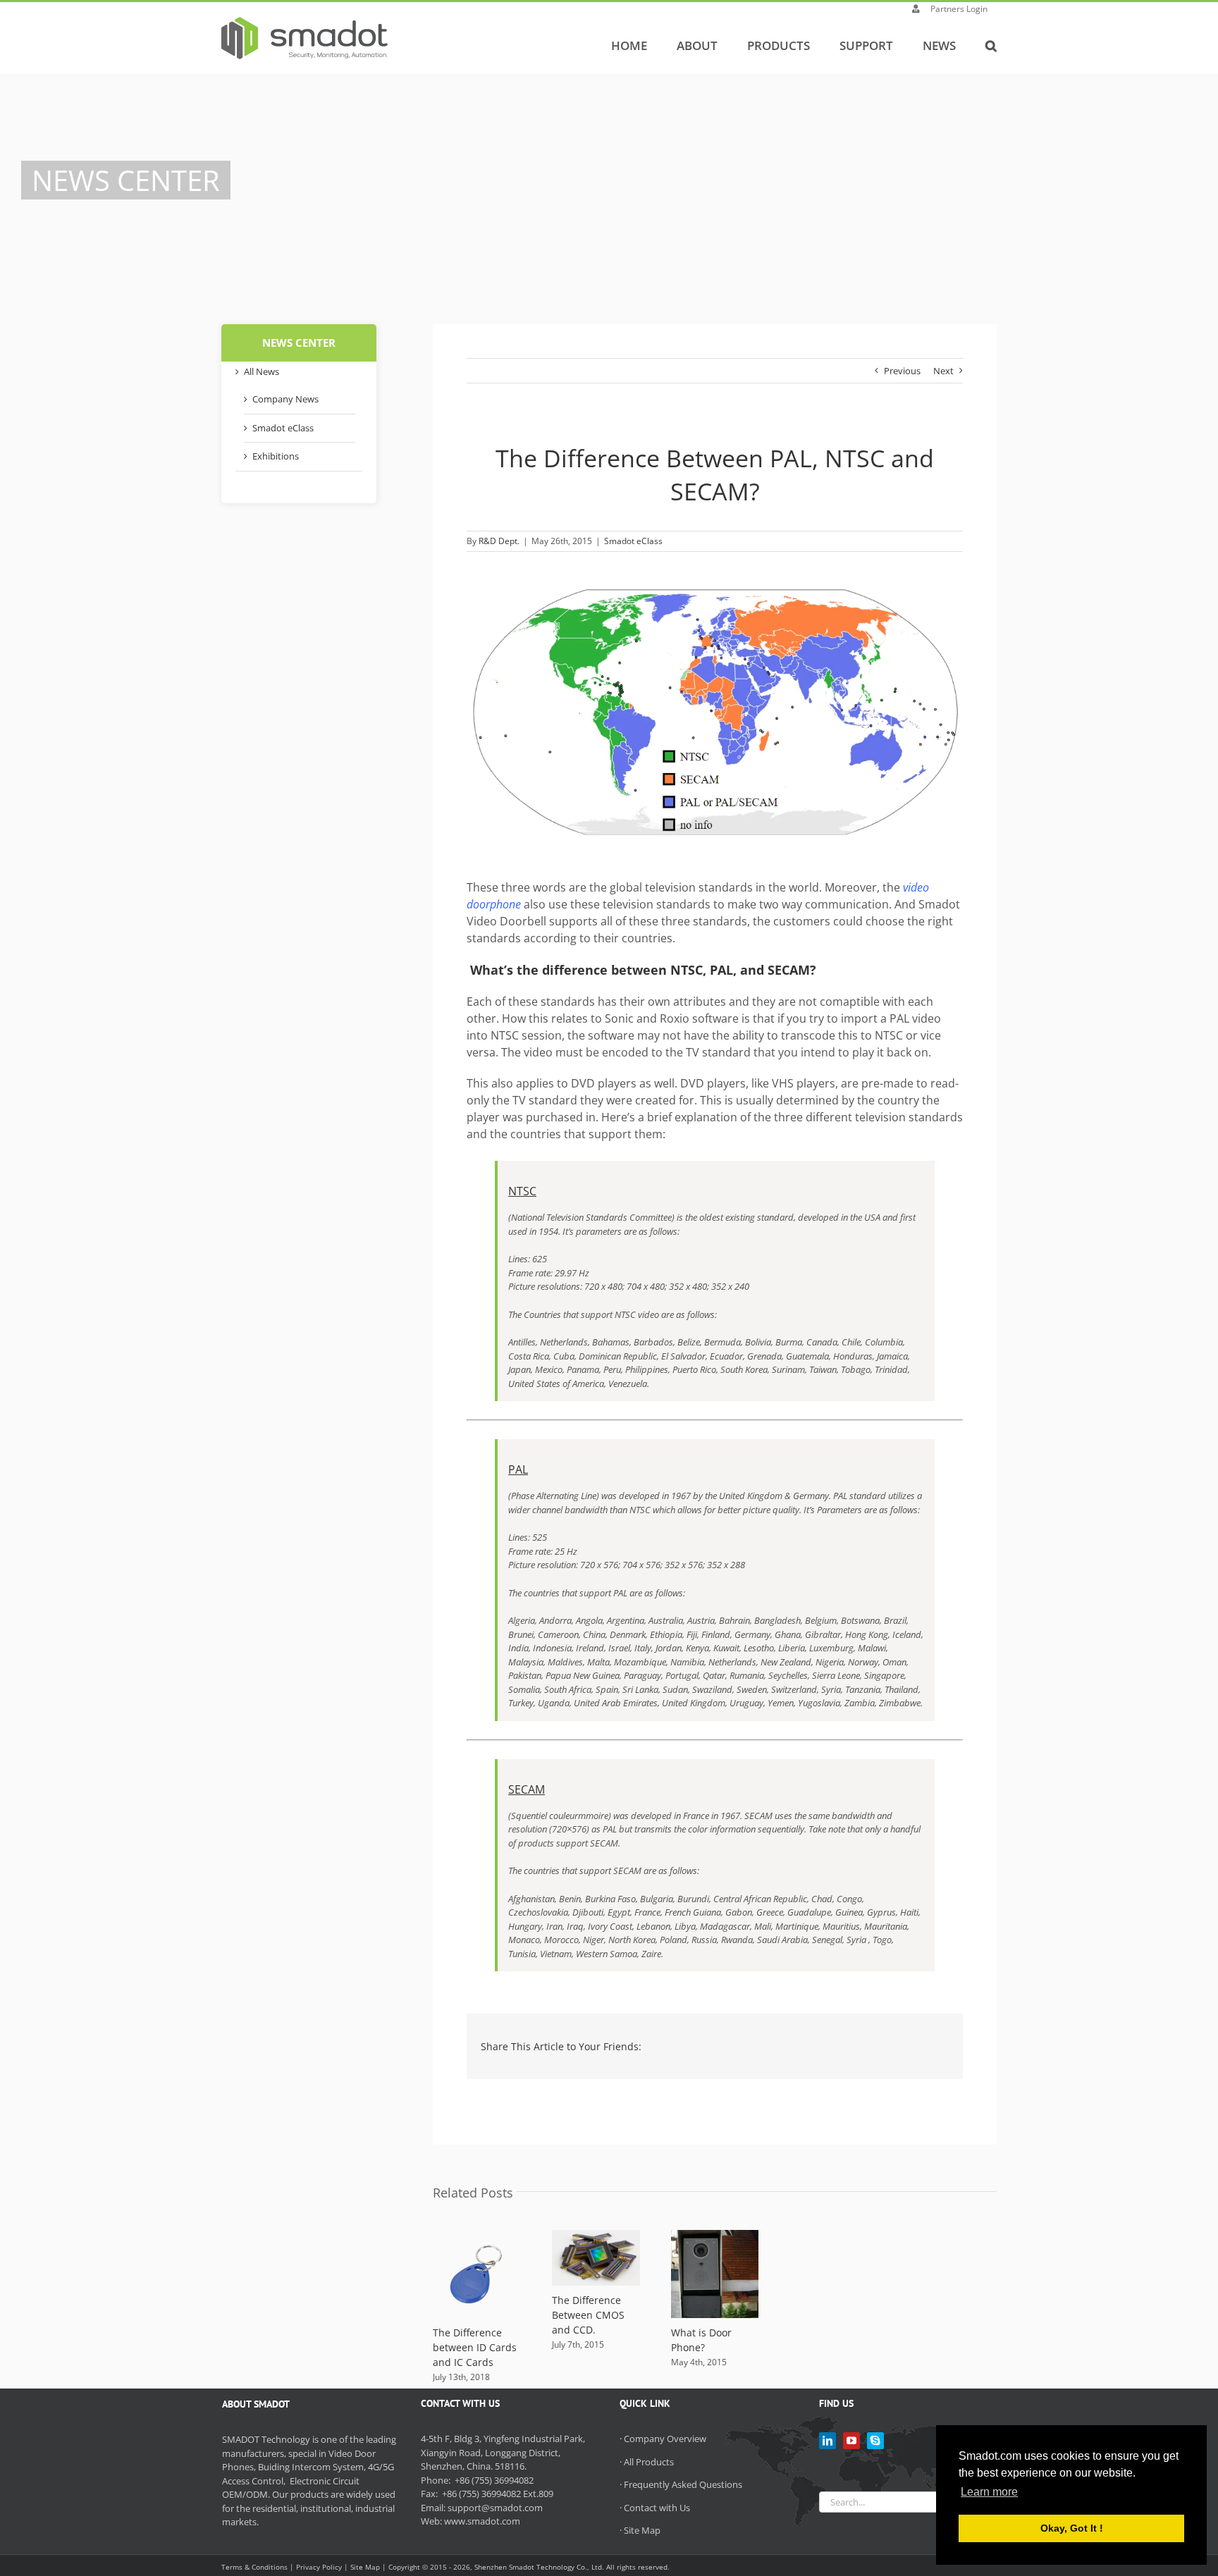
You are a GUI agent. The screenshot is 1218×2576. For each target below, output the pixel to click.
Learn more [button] (989, 2492)
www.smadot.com (482, 2521)
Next (943, 371)
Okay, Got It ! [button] (1072, 2528)
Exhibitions (276, 456)
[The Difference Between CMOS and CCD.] (596, 2236)
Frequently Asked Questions (683, 2484)
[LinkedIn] (828, 2441)
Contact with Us (657, 2508)
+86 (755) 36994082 (493, 2480)
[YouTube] (851, 2441)
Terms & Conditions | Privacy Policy (282, 2567)
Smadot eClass (633, 541)
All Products (649, 2462)
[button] (991, 45)
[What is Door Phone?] (715, 2236)
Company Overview (665, 2439)
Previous (902, 371)
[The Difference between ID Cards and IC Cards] (477, 2236)
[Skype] (875, 2441)
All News (262, 371)
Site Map (642, 2530)
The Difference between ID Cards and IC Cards (475, 2347)
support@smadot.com (495, 2508)
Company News (285, 399)
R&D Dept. (499, 541)
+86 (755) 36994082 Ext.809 (497, 2494)
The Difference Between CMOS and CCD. (588, 2315)
